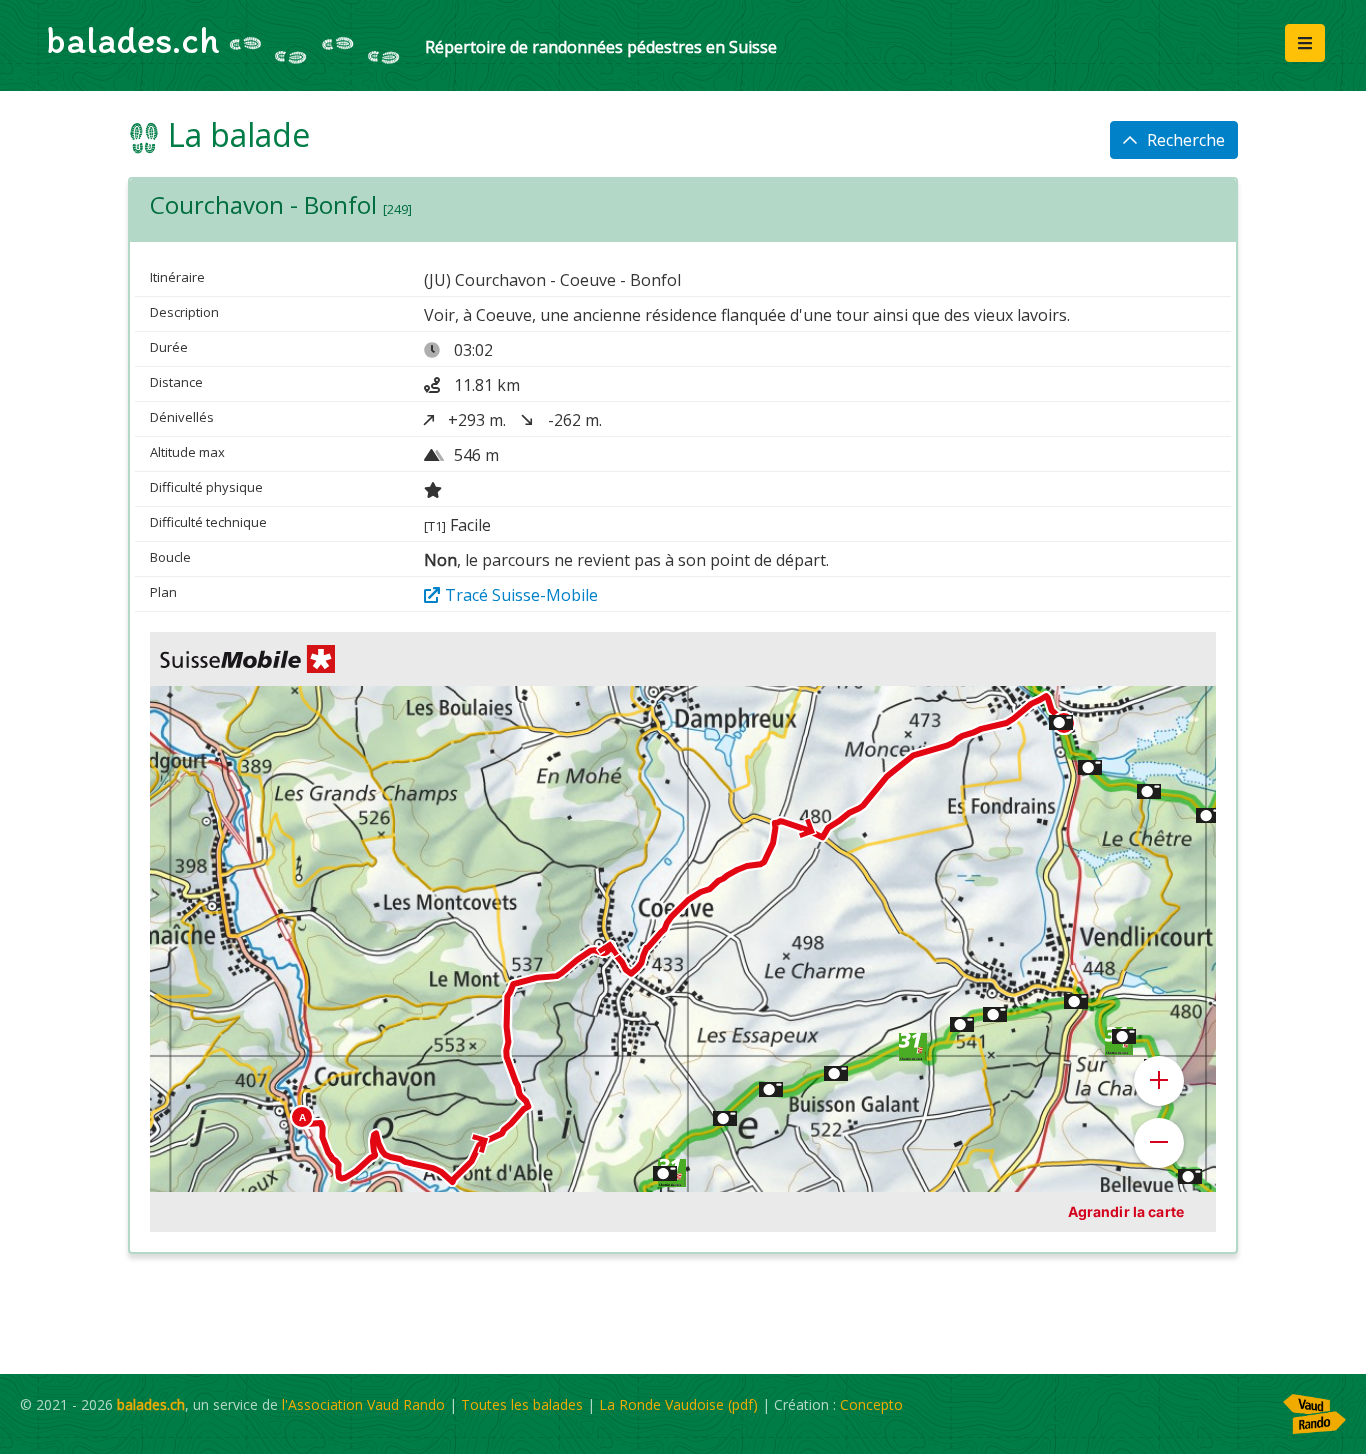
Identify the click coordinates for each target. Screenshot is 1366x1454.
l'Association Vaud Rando (363, 1404)
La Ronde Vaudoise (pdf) (678, 1404)
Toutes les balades (522, 1404)
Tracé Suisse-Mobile (521, 595)
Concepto (871, 1404)
